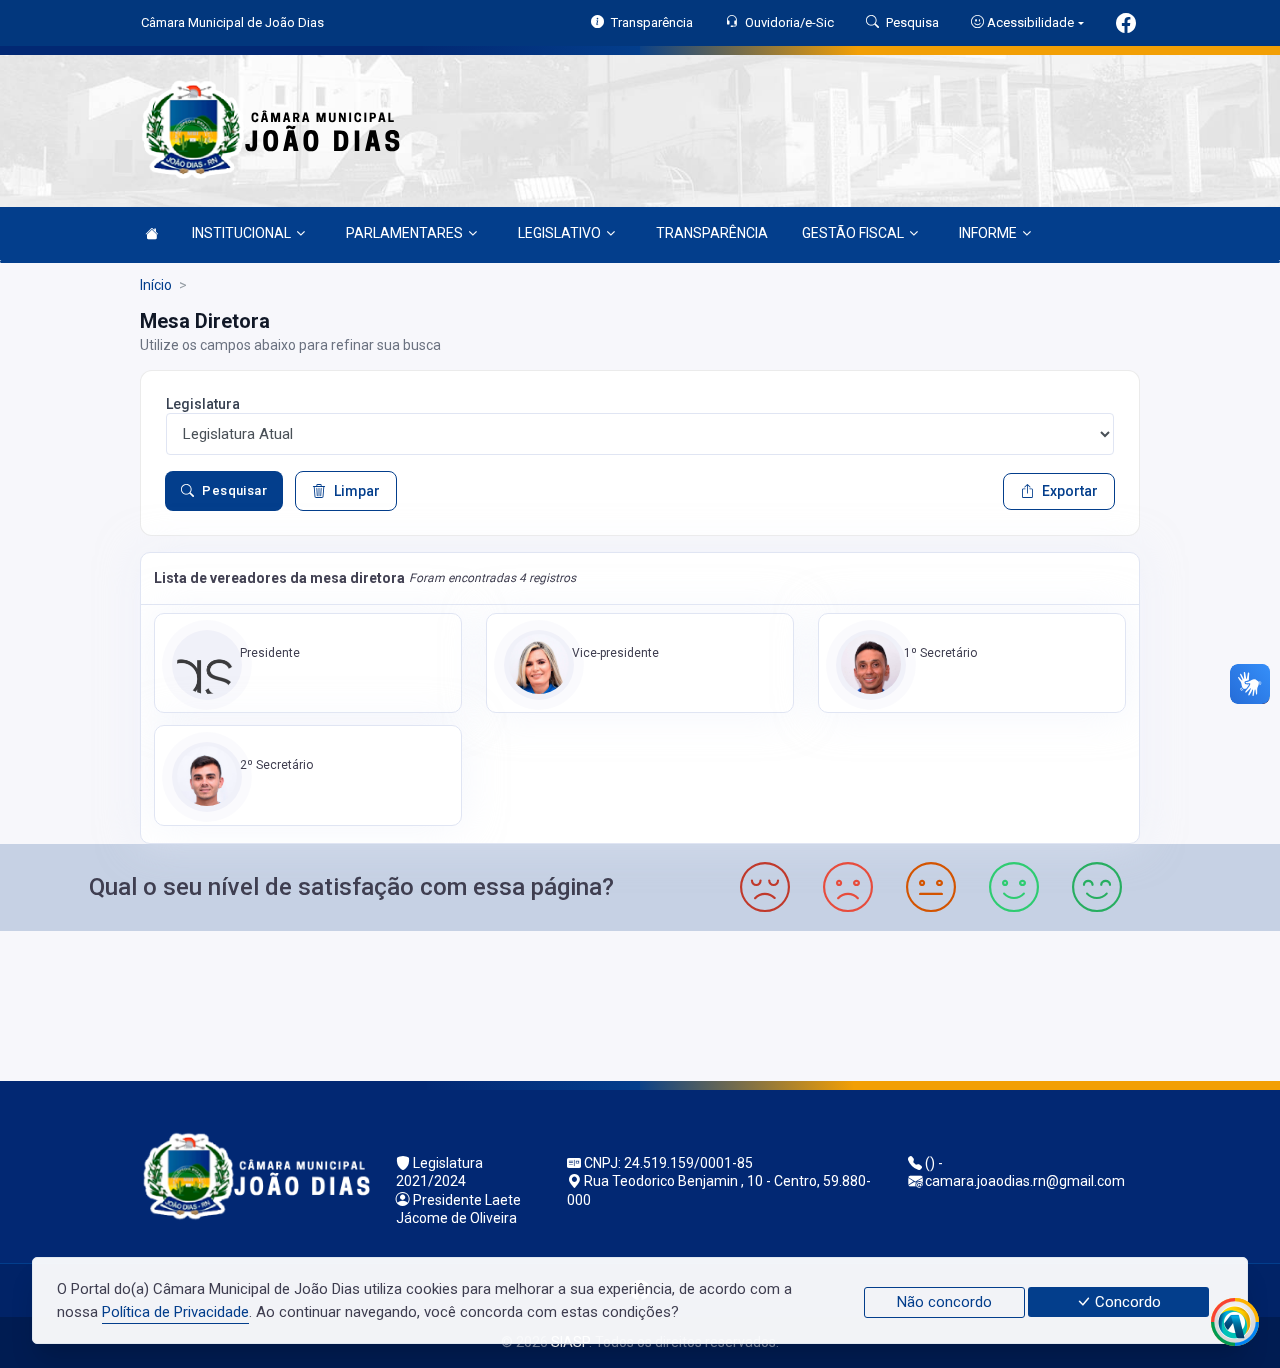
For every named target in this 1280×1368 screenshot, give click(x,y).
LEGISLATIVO (559, 233)
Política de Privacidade (175, 1312)
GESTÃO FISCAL (853, 233)
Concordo (1126, 1302)
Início (156, 285)
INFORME (988, 233)
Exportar (1070, 491)
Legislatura (203, 404)
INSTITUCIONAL (241, 233)
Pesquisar (234, 490)
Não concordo (944, 1302)
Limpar (357, 491)
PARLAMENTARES (404, 233)
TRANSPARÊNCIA (712, 233)
